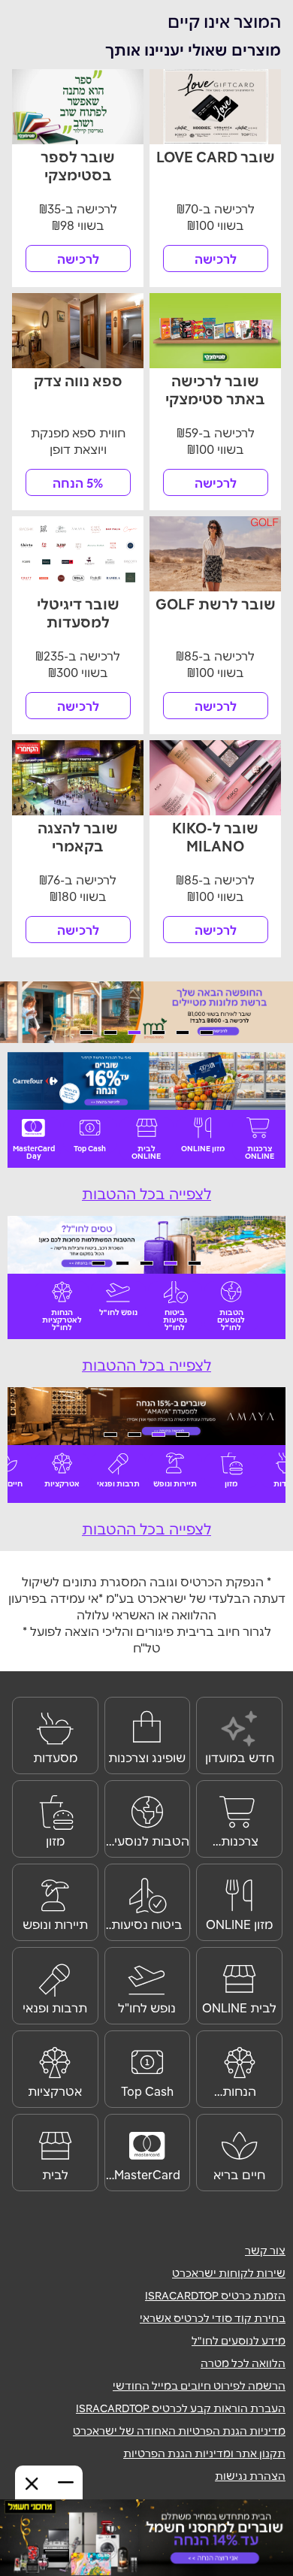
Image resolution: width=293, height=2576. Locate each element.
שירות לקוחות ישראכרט (229, 2273)
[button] (207, 1033)
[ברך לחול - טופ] (146, 1245)
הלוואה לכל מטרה (243, 2363)
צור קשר (265, 2251)
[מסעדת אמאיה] (146, 1416)
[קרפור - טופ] (146, 1081)
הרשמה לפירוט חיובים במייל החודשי (199, 2386)
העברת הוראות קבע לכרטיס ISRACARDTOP (181, 2408)
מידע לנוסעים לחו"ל (239, 2341)
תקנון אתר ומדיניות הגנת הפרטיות (204, 2454)
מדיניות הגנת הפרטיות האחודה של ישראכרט (179, 2431)
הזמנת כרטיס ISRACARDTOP (215, 2296)
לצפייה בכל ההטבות (146, 1194)
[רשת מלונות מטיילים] (146, 1012)
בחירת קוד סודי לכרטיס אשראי (213, 2318)
